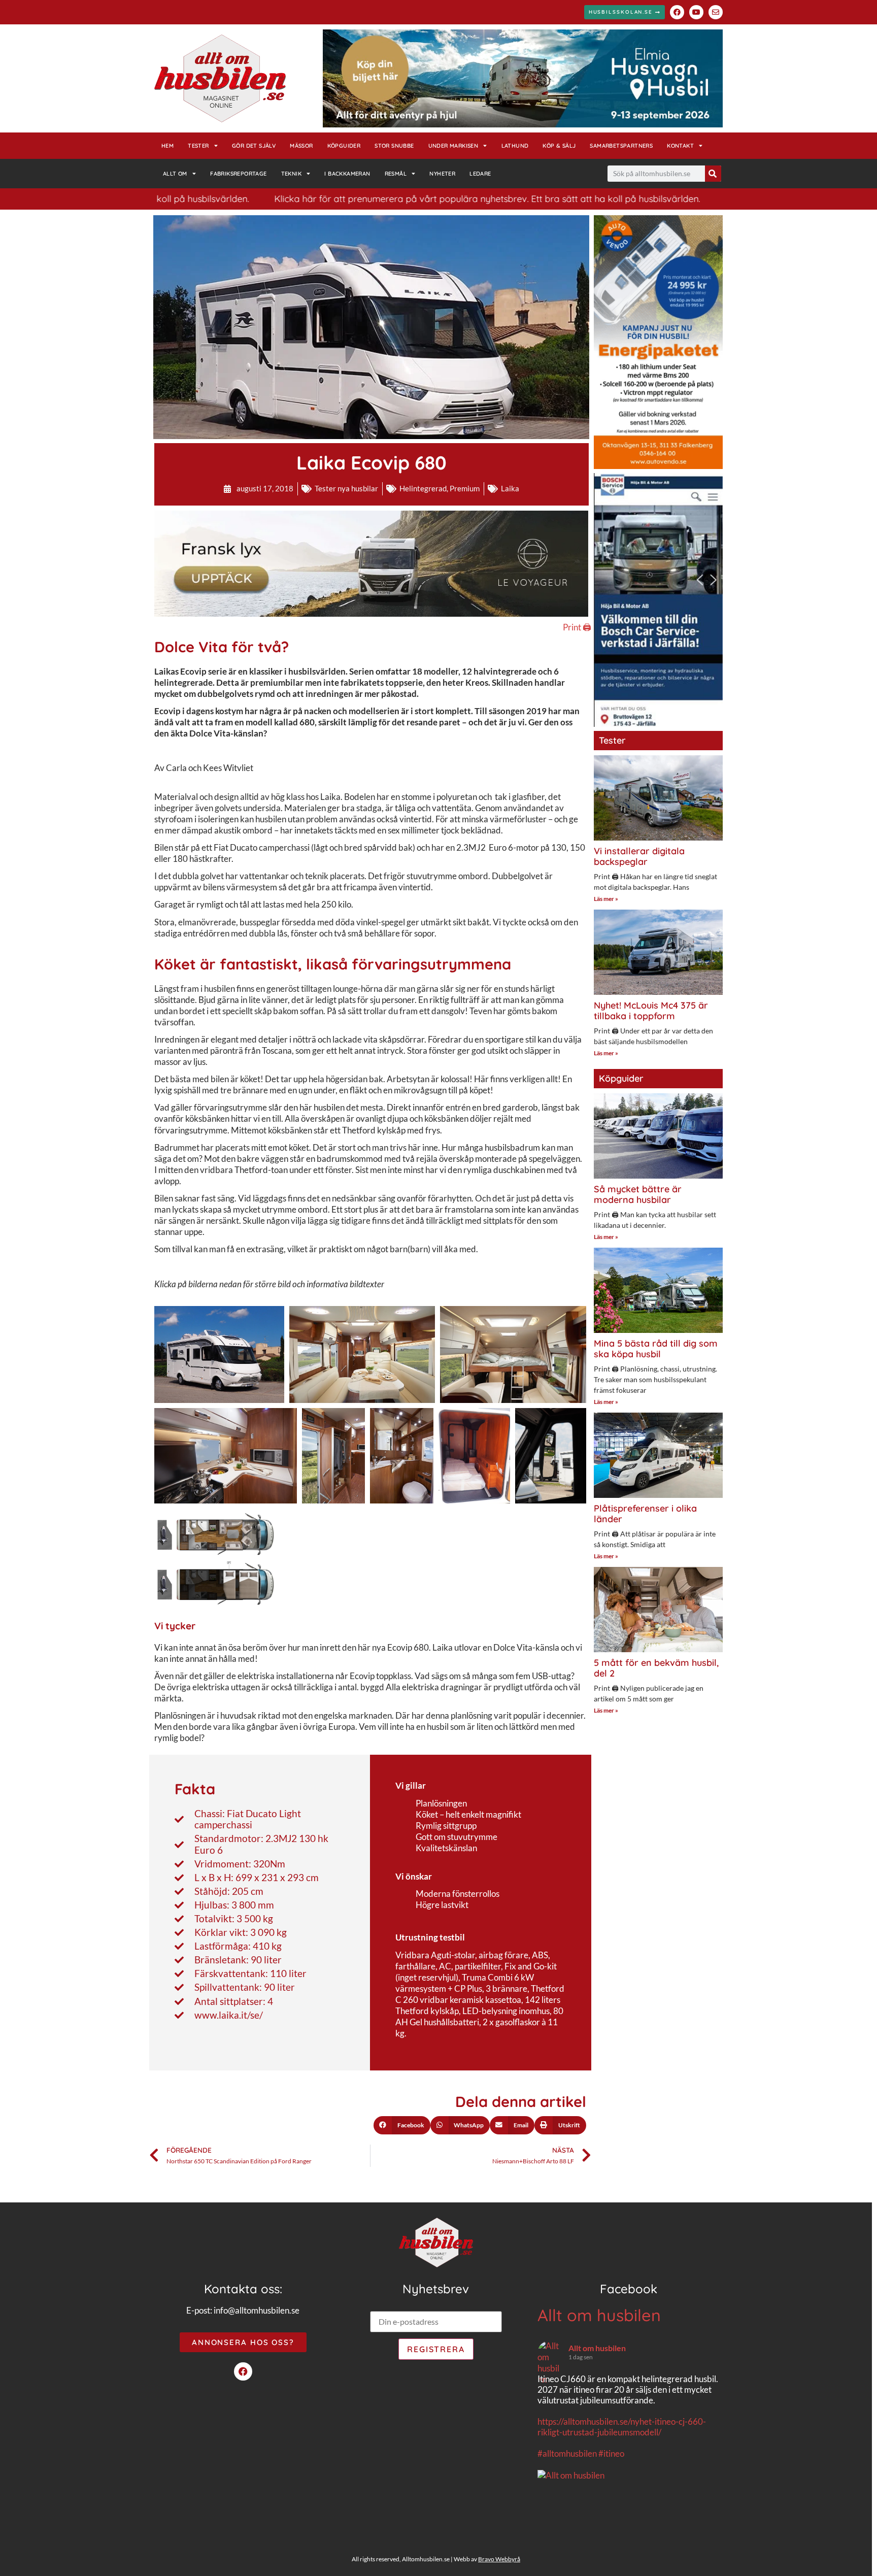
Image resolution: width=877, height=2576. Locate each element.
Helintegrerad (423, 488)
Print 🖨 (577, 627)
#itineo (611, 2453)
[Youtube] (696, 12)
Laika (510, 488)
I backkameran (347, 174)
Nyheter (442, 174)
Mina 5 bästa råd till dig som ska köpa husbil (656, 1349)
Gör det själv (254, 146)
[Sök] (713, 174)
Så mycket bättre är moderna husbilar (638, 1195)
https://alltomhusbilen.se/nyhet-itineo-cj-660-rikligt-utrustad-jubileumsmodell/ (622, 2427)
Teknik (291, 174)
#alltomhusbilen (567, 2453)
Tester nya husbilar (346, 488)
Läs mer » (606, 899)
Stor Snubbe (394, 146)
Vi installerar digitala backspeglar (639, 857)
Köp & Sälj (559, 146)
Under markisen (453, 146)
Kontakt (680, 146)
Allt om (175, 174)
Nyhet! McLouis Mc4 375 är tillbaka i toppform (651, 1011)
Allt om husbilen (599, 2315)
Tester (198, 146)
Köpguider (344, 146)
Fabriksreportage (238, 174)
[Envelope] (716, 12)
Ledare (480, 174)
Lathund (515, 146)
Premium (465, 488)
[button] (402, 2125)
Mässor (301, 146)
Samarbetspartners (621, 146)
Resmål (396, 174)
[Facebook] (677, 12)
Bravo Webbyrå (499, 2559)
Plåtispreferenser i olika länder (645, 1514)
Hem (167, 146)
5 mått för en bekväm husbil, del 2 (656, 1668)
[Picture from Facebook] (583, 2528)
